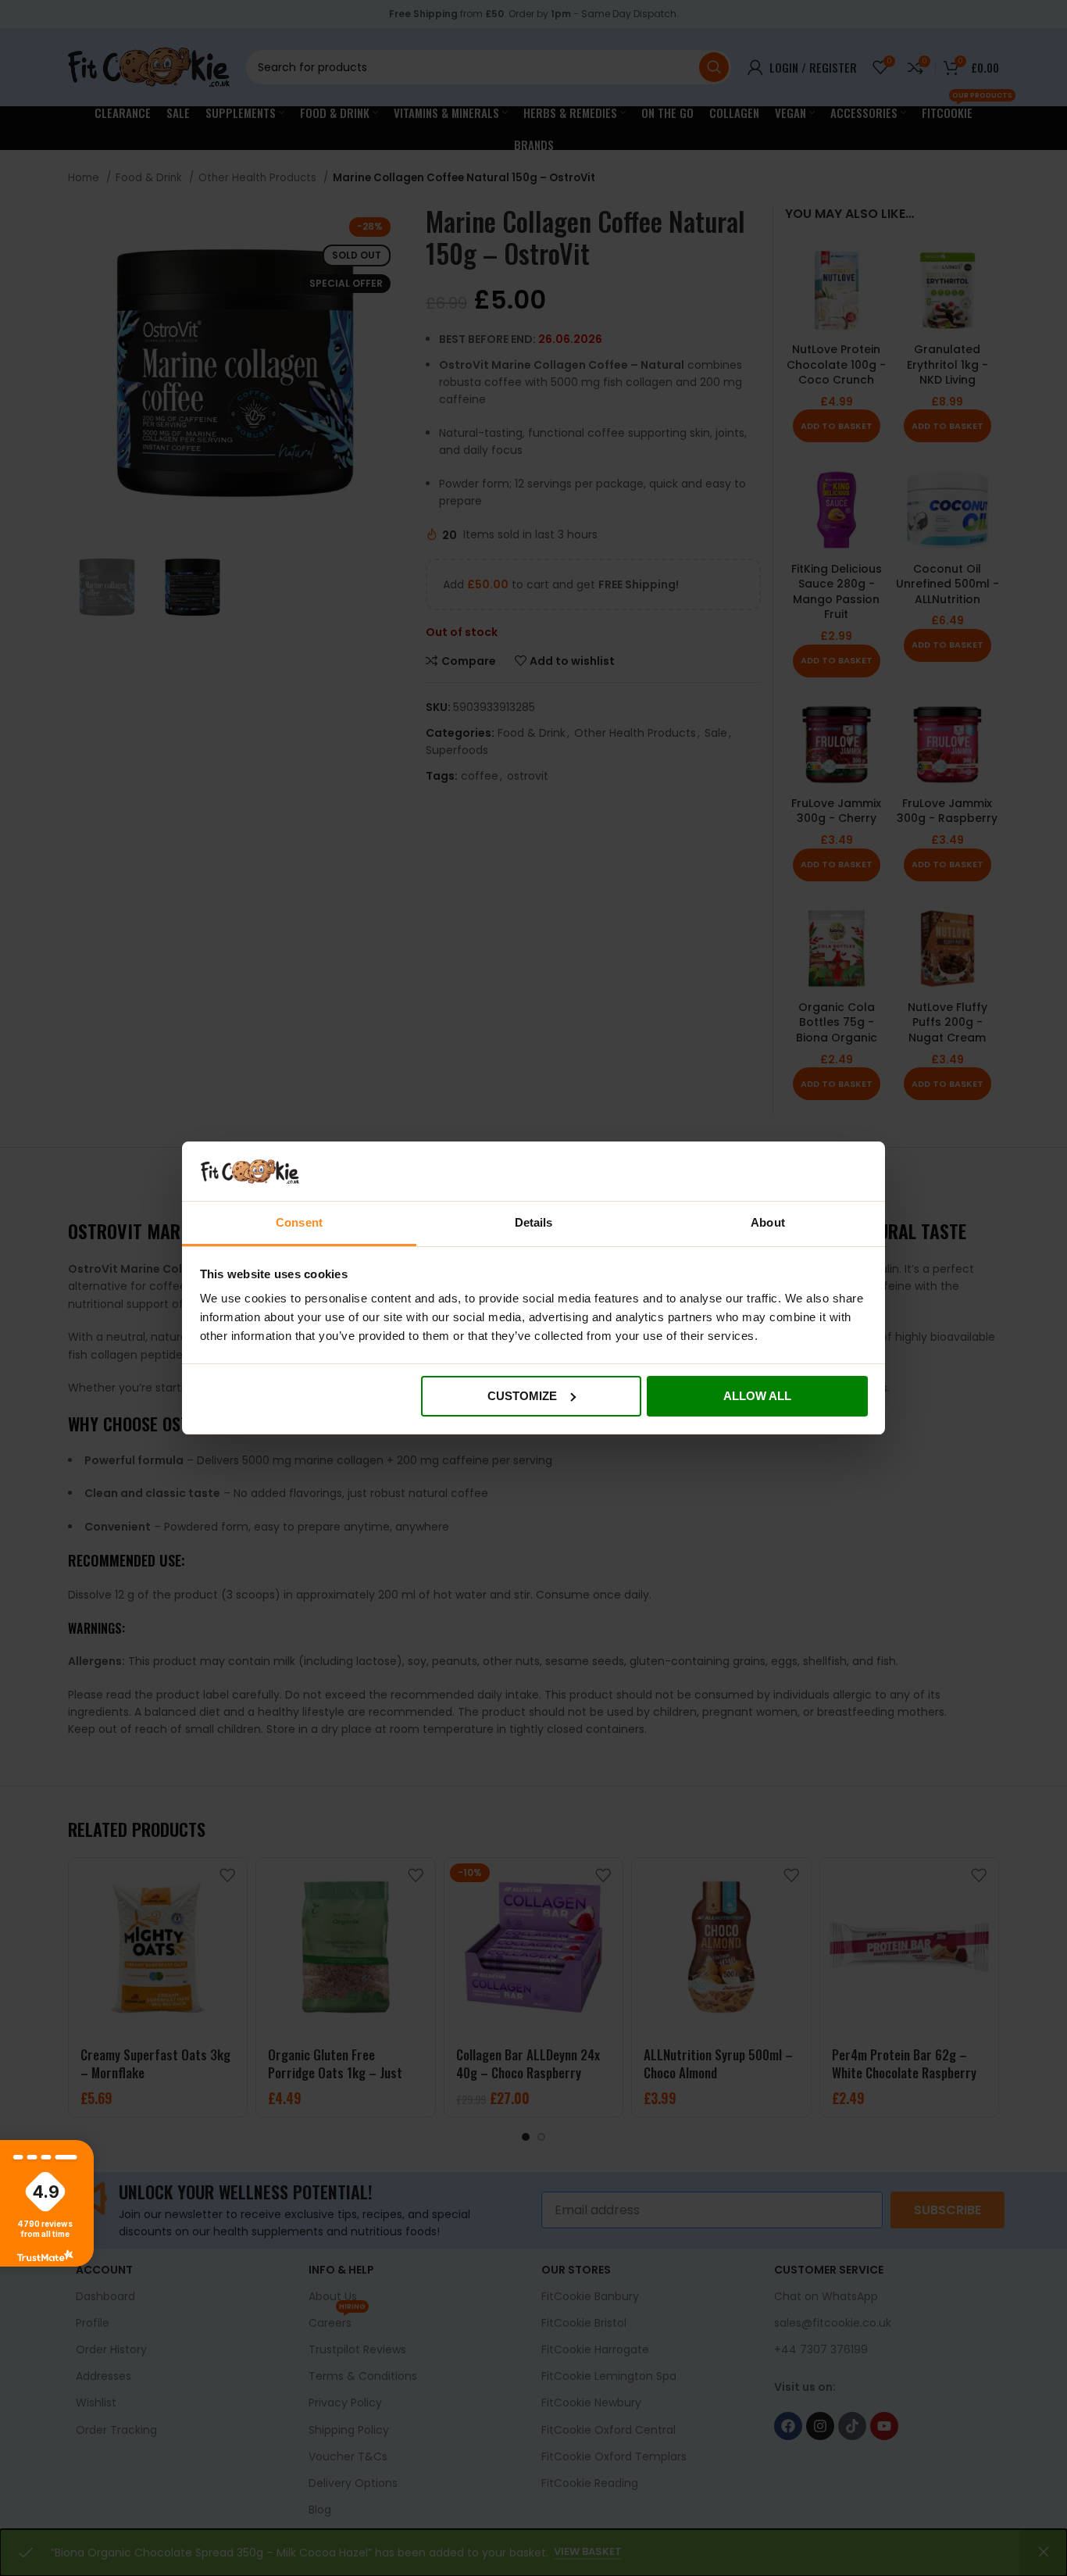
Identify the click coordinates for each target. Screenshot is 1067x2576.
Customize (522, 1396)
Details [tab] (534, 1222)
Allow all (757, 1396)
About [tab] (768, 1222)
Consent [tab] (299, 1222)
